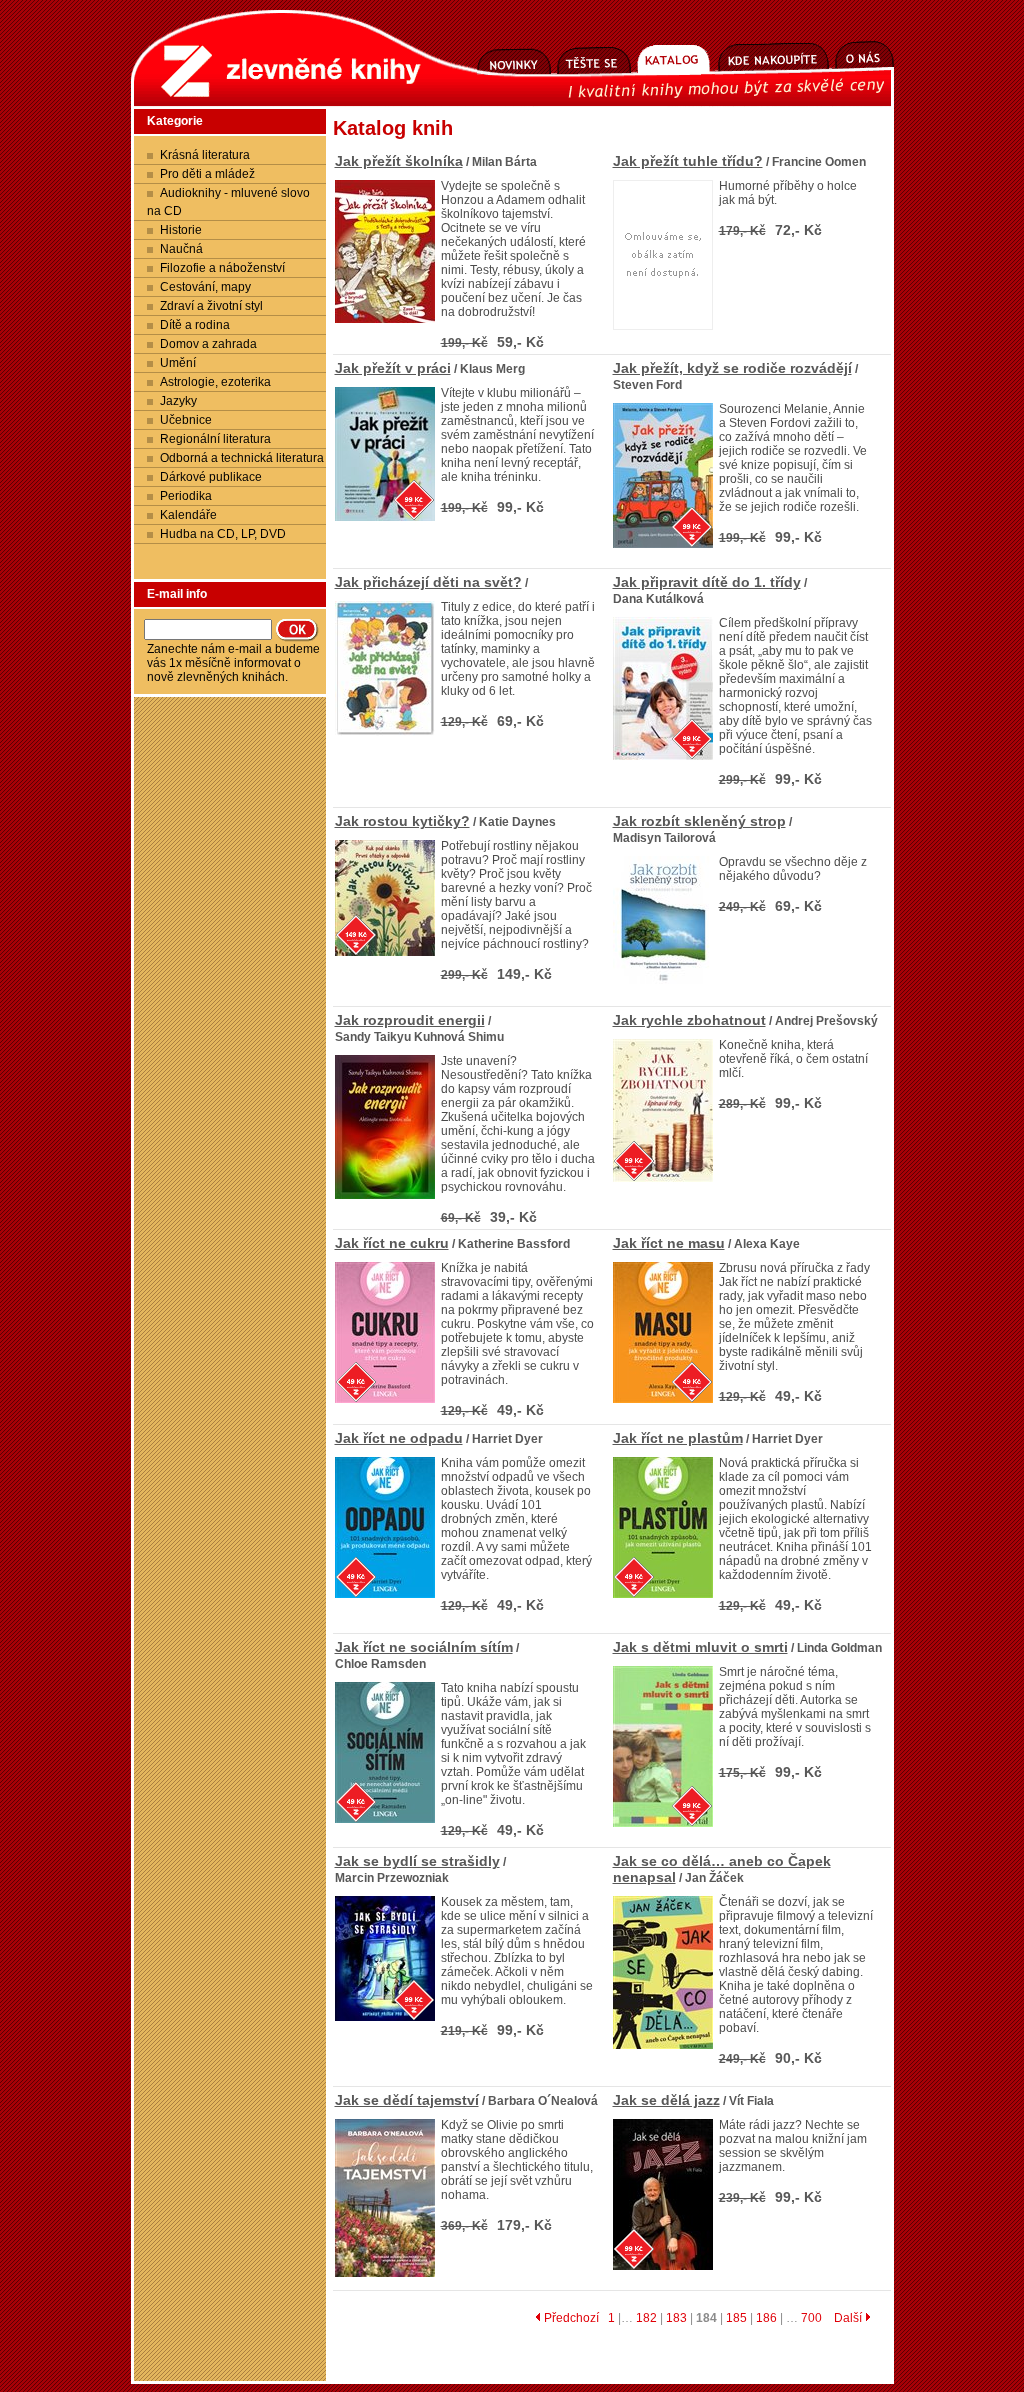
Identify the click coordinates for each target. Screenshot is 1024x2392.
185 (736, 2318)
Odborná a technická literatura (242, 458)
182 (646, 2318)
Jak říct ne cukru (392, 1243)
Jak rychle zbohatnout (689, 1020)
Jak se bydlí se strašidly (417, 1861)
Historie (181, 230)
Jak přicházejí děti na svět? (428, 582)
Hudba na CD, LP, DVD (223, 534)
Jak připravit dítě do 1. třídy (707, 582)
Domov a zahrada (208, 344)
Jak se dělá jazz (666, 2100)
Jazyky (178, 401)
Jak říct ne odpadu (399, 1438)
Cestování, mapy (205, 287)
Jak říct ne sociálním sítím (424, 1647)
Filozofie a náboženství (222, 268)
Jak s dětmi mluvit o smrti (700, 1647)
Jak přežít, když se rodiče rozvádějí (732, 368)
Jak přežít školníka (399, 161)
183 (676, 2318)
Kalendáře (188, 515)
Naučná (181, 249)
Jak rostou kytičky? (402, 821)
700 (811, 2318)
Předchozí (570, 2318)
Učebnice (186, 420)
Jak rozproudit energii (410, 1020)
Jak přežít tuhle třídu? (688, 161)
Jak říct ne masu (669, 1243)
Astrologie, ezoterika (215, 382)
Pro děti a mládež (207, 174)
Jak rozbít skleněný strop (699, 821)
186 (766, 2318)
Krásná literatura (205, 155)
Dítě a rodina (195, 325)
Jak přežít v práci (393, 368)
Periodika (186, 496)
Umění (178, 363)
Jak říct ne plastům (678, 1438)
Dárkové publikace (211, 477)
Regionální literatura (215, 439)
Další (849, 2318)
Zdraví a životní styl (211, 306)
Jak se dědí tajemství (407, 2100)
